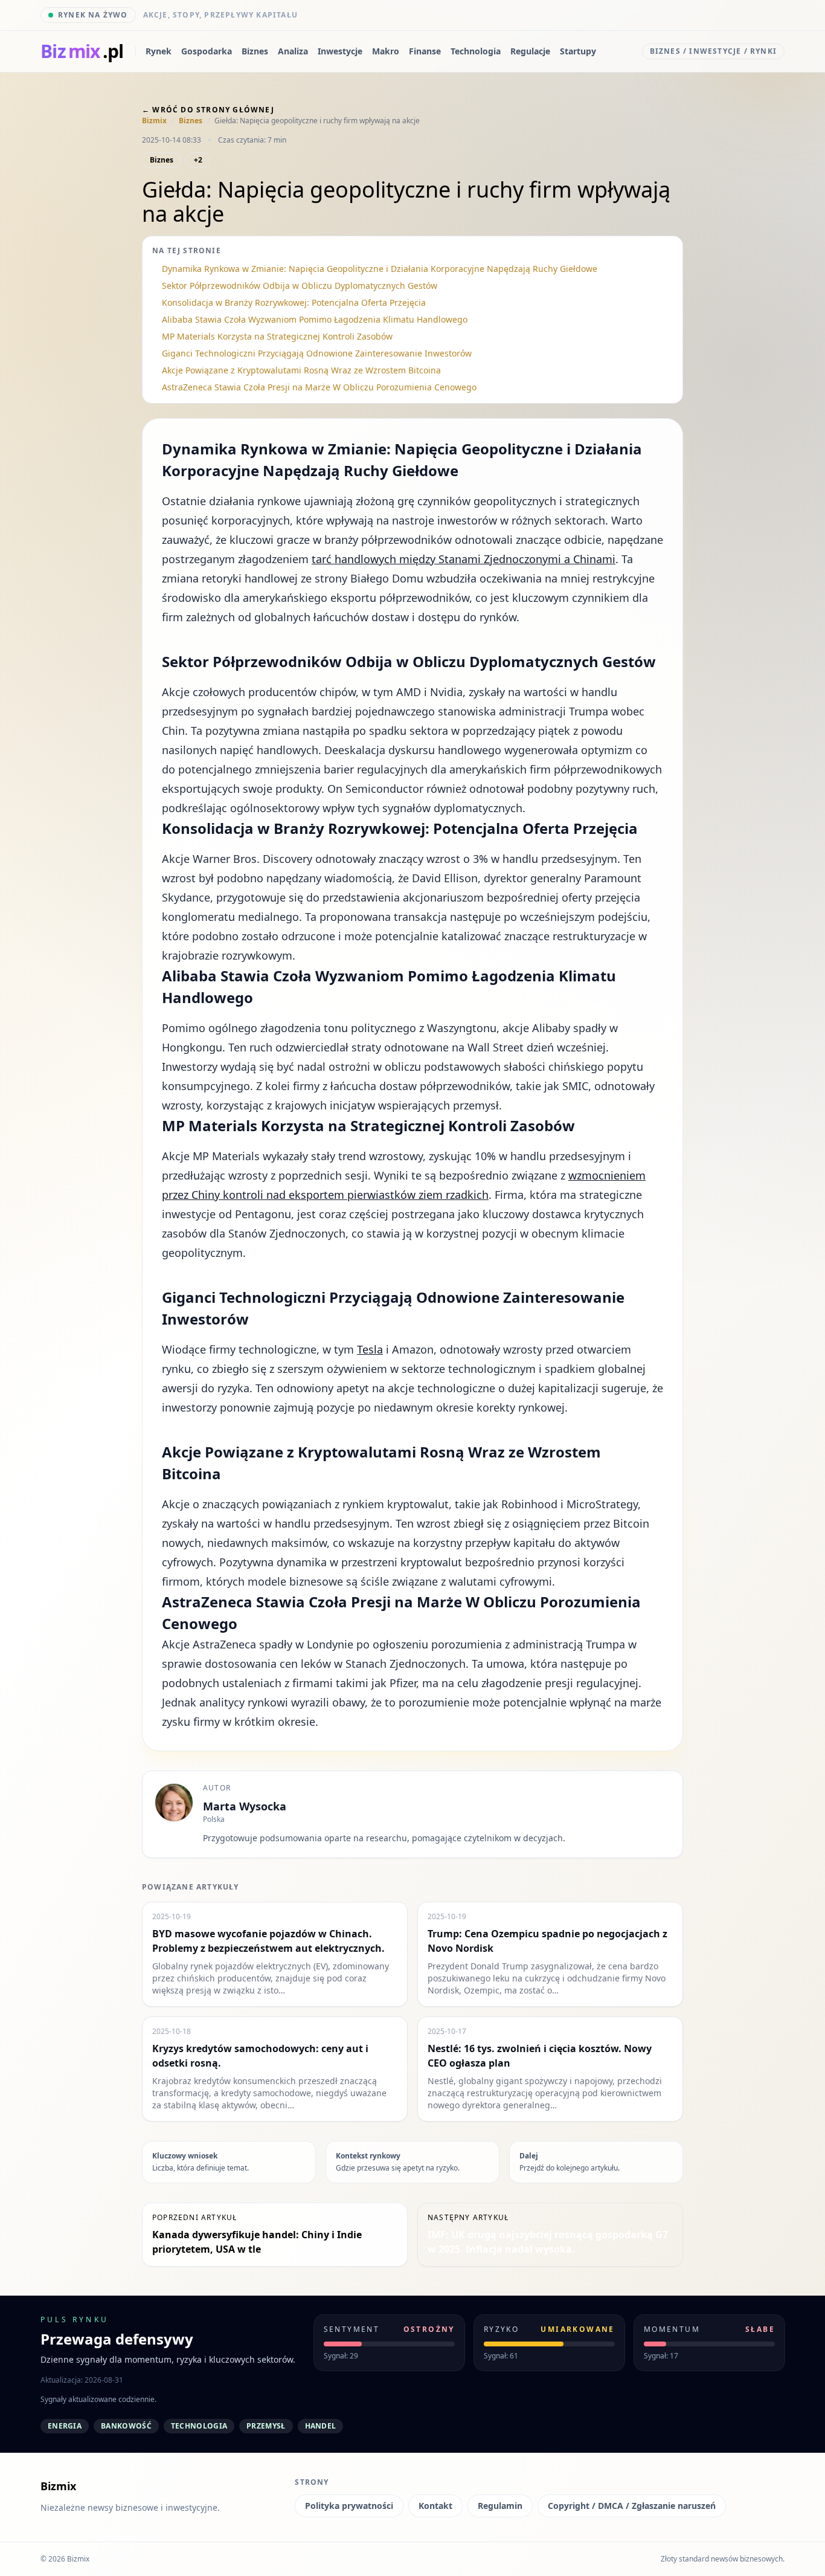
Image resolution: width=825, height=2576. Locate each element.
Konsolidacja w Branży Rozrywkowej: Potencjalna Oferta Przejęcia (294, 302)
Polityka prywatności (349, 2506)
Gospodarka (207, 51)
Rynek (159, 51)
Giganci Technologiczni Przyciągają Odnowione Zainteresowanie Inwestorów (317, 353)
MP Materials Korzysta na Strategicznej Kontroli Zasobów (277, 336)
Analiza (293, 51)
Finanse (425, 51)
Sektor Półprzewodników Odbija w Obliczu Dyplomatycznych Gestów (300, 286)
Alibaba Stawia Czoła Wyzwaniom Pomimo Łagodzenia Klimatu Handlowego (315, 319)
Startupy (578, 51)
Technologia (476, 51)
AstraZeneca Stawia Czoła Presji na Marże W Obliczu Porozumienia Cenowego (319, 387)
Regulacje (530, 51)
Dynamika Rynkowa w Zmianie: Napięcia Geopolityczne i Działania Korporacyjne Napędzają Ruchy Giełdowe (380, 269)
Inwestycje (340, 51)
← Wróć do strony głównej (208, 110)
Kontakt (435, 2506)
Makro (386, 51)
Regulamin (500, 2506)
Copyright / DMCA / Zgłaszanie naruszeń (632, 2506)
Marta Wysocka (245, 1806)
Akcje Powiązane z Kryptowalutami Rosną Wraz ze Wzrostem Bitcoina (301, 370)
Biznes (255, 51)
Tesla (370, 1349)
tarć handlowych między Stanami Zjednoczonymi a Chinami (464, 559)
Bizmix (154, 121)
